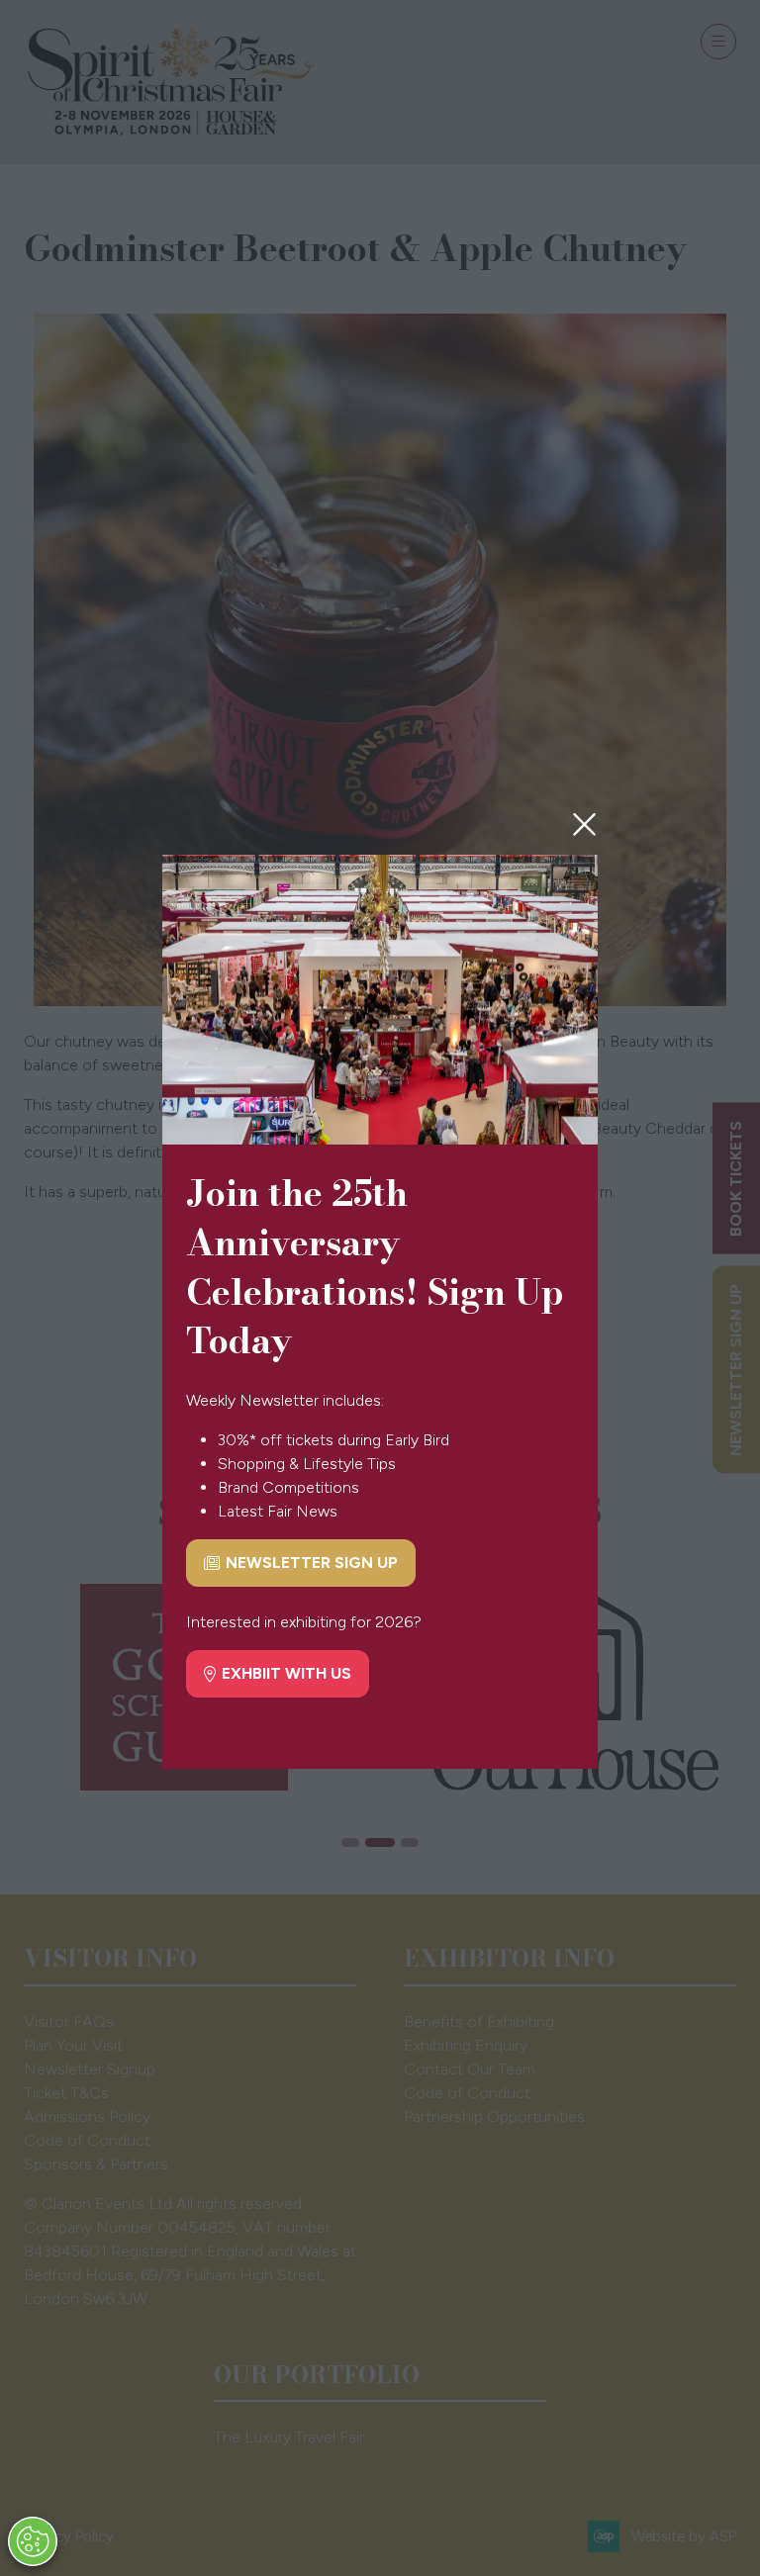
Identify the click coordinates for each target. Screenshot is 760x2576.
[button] (584, 825)
